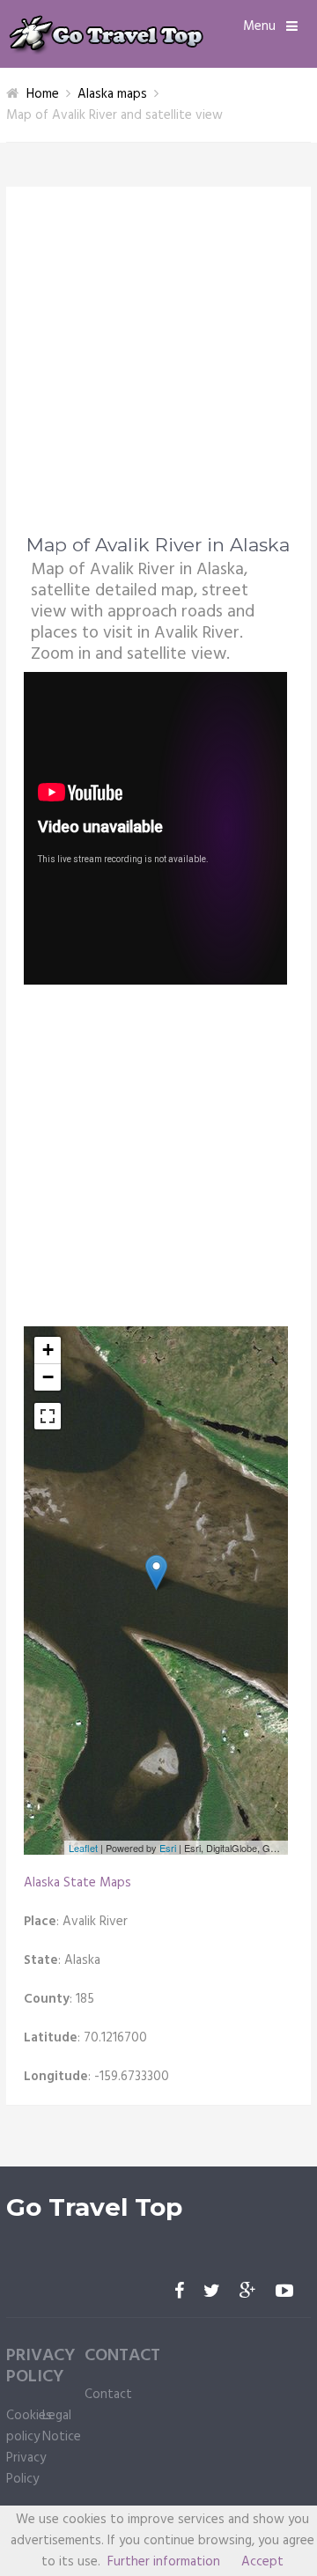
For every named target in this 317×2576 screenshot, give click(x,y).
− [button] (48, 1377)
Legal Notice (62, 2426)
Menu (259, 26)
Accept (262, 2562)
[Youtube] (284, 2292)
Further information (164, 2562)
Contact (108, 2395)
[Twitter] (212, 2292)
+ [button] (48, 1350)
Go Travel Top (94, 2207)
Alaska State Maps (77, 1883)
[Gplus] (248, 2292)
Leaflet (83, 1848)
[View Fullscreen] (48, 1416)
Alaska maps (112, 94)
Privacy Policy (26, 2469)
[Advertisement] (158, 372)
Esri (168, 1848)
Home (43, 94)
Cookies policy (29, 2426)
